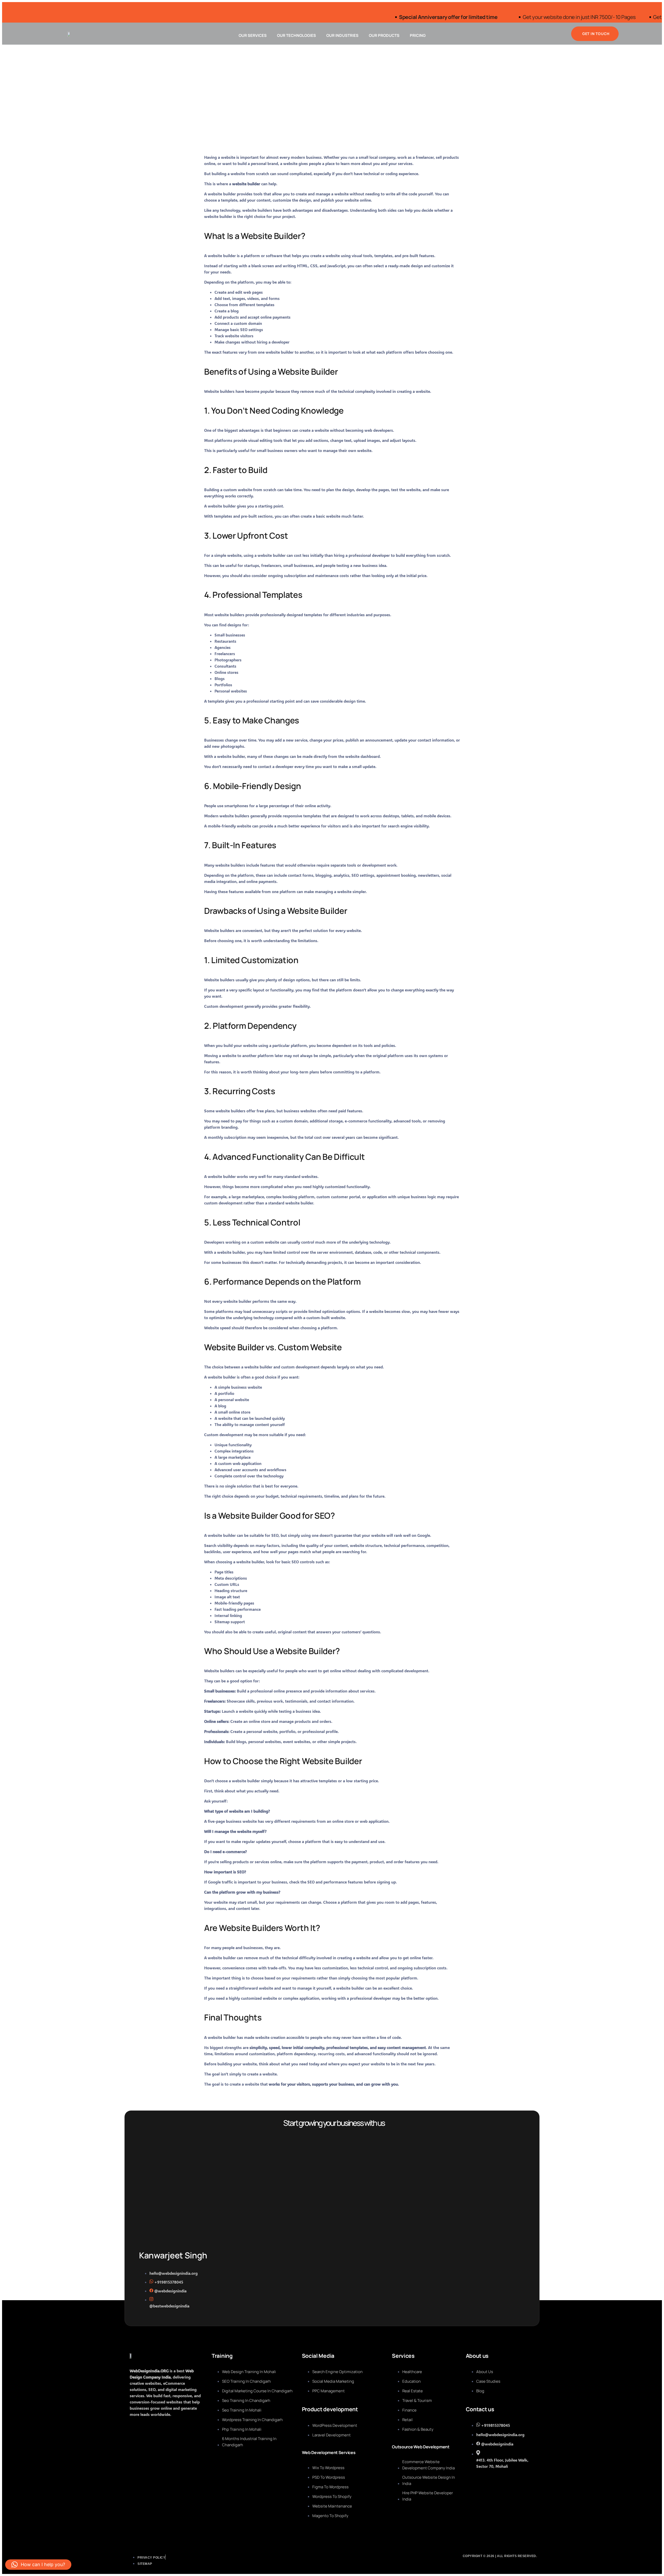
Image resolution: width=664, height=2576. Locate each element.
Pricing (418, 35)
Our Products (384, 35)
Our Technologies (296, 35)
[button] (38, 2565)
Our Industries (342, 35)
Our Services (253, 35)
